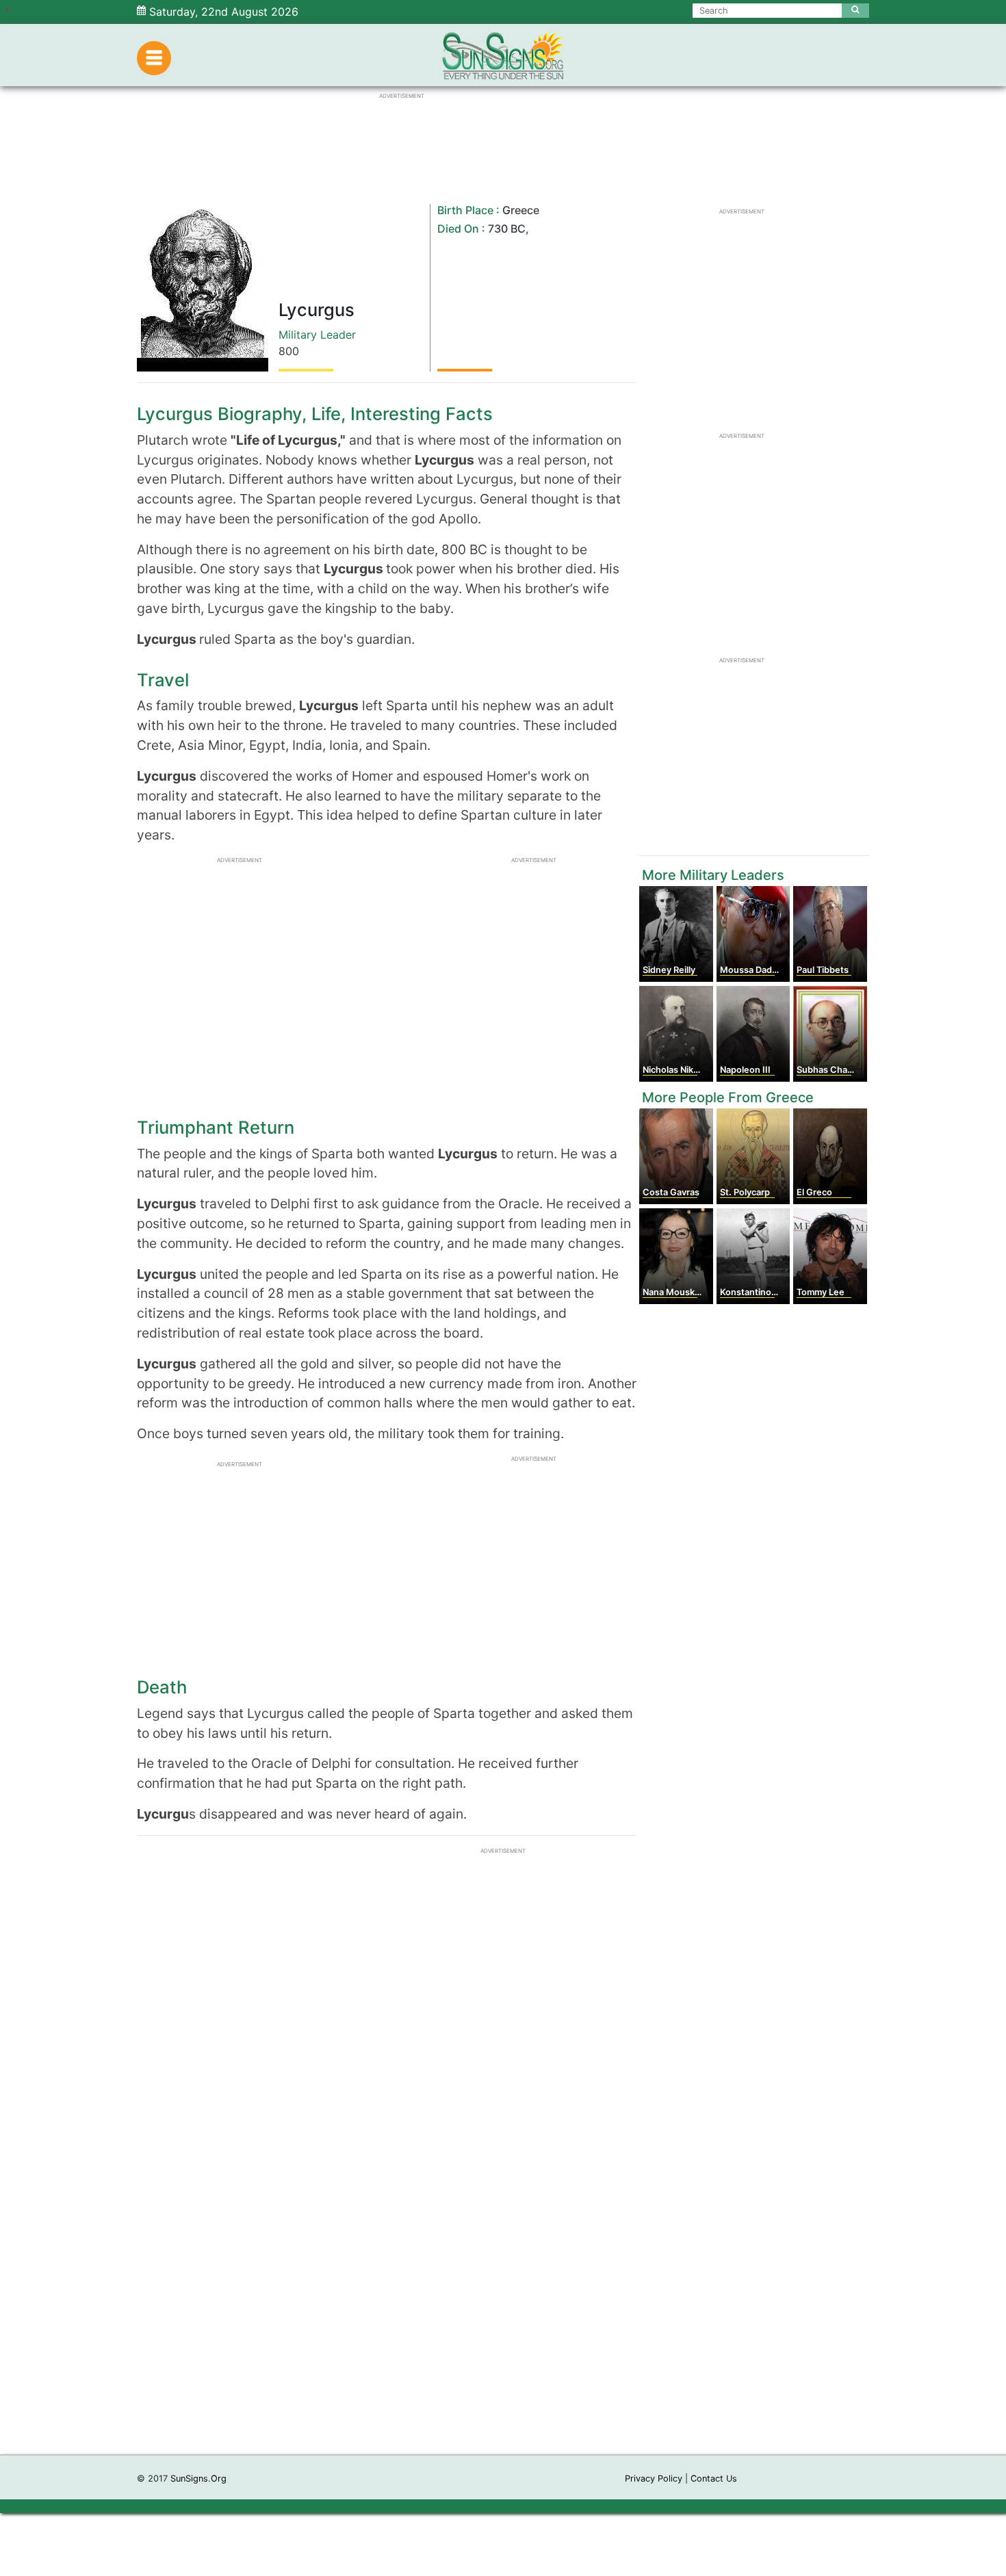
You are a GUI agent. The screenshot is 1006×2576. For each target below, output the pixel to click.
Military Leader (317, 335)
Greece (521, 210)
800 (289, 351)
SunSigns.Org (198, 2479)
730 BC (507, 229)
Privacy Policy (654, 2479)
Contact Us (714, 2479)
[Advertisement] (503, 2249)
